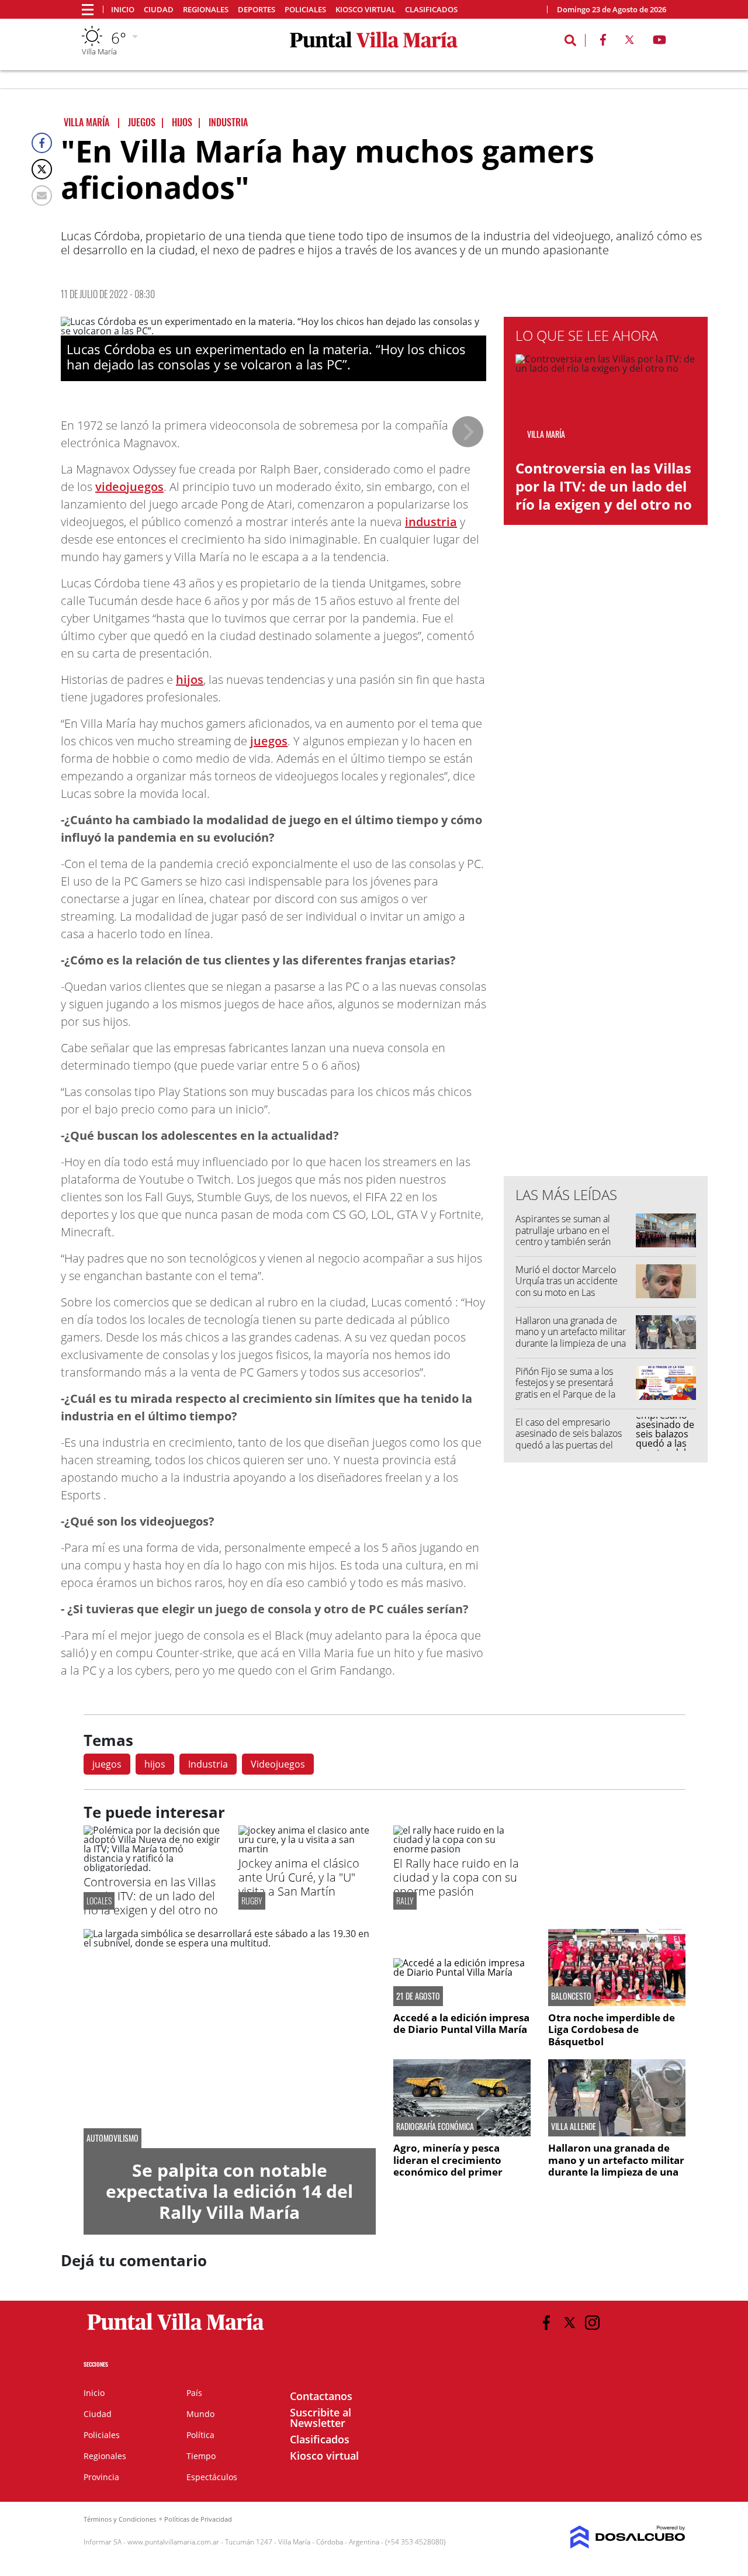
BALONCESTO (571, 1996)
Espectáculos (212, 2477)
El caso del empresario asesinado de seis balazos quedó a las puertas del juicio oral (569, 1439)
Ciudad (159, 10)
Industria (208, 1764)
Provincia (101, 2477)
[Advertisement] (606, 931)
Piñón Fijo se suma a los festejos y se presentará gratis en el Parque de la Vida (565, 1388)
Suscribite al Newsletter (321, 2418)
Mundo (200, 2414)
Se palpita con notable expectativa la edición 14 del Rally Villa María (229, 2191)
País (194, 2393)
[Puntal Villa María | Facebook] (603, 42)
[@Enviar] (42, 196)
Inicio (123, 10)
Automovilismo (112, 2138)
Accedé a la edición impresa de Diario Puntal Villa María (461, 2023)
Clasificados (431, 10)
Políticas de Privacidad (198, 2519)
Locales (99, 1901)
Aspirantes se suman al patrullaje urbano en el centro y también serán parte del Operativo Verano (572, 1236)
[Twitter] (42, 169)
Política (200, 2435)
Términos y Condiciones (120, 2519)
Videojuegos (278, 1764)
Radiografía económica (435, 2127)
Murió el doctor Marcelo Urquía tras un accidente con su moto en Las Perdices (567, 1287)
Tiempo (201, 2456)
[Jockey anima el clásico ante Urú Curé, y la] (307, 1849)
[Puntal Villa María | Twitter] (629, 42)
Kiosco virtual (366, 10)
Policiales (305, 10)
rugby (252, 1901)
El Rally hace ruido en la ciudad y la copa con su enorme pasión (456, 1877)
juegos (269, 741)
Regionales (206, 10)
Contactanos (321, 2396)
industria (431, 522)
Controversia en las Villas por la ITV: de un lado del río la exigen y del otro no (604, 486)
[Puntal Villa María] (176, 2330)
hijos (190, 680)
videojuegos (129, 487)
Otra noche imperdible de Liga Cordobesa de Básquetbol (612, 2029)
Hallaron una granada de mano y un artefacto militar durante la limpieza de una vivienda (571, 1337)
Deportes (257, 10)
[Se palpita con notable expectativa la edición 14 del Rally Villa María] (230, 2039)
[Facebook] (42, 143)
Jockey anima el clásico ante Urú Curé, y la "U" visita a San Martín (299, 1877)
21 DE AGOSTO (418, 1996)
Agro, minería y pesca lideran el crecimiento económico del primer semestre (448, 2166)
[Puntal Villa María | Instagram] (592, 2323)
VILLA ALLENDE (574, 2127)
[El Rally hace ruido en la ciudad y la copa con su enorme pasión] (462, 1849)
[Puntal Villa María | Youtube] (659, 42)
